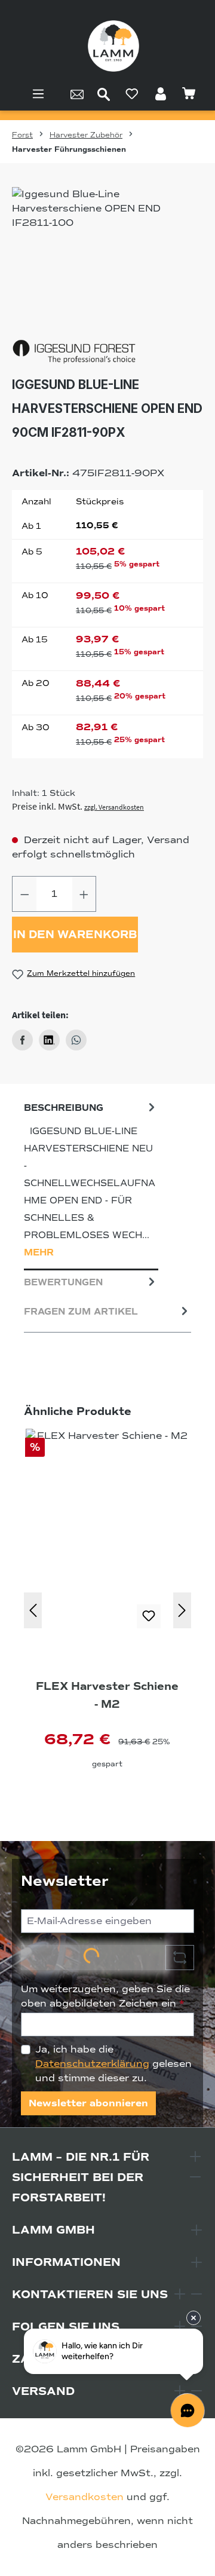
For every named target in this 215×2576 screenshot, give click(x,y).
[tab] (91, 1183)
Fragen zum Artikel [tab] (81, 1312)
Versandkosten (85, 2497)
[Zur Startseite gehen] (113, 46)
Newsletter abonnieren (88, 2103)
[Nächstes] (182, 1610)
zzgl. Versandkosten (114, 807)
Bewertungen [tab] (63, 1282)
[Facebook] (22, 1040)
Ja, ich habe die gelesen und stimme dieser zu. (113, 2064)
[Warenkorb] (189, 94)
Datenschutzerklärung (92, 2064)
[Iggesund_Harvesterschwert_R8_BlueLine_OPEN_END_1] (107, 254)
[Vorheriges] (33, 1610)
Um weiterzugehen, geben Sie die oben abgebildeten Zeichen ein (105, 1996)
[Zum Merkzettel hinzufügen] (149, 1616)
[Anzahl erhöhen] (84, 894)
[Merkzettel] (132, 94)
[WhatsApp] (76, 1040)
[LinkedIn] (49, 1040)
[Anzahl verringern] (24, 894)
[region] (107, 254)
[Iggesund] (107, 352)
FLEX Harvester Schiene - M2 (107, 1695)
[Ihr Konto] (161, 94)
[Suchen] (104, 94)
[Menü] (38, 94)
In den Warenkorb (75, 935)
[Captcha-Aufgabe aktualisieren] (180, 1958)
